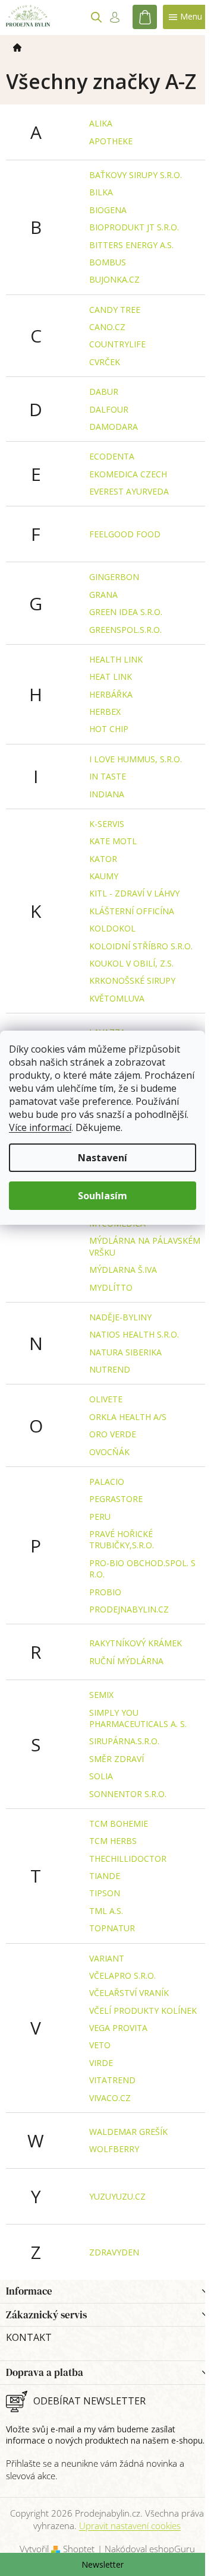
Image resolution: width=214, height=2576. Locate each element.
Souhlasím (103, 1196)
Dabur (104, 392)
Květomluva (117, 998)
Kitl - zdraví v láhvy (134, 893)
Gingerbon (114, 577)
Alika (101, 123)
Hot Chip (109, 729)
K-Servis (107, 824)
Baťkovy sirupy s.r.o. (136, 175)
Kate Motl (113, 841)
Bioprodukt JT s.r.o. (134, 227)
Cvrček (105, 362)
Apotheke (111, 141)
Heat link (111, 677)
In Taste (108, 776)
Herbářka (111, 694)
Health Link (116, 659)
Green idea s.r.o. (126, 612)
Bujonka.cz (114, 279)
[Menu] (185, 17)
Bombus (108, 262)
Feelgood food (125, 534)
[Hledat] (96, 17)
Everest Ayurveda (129, 491)
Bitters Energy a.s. (131, 245)
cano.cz (107, 327)
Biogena (108, 210)
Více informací (40, 1127)
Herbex (105, 712)
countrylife (117, 344)
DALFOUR (109, 409)
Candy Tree (115, 310)
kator (103, 859)
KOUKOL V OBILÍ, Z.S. (131, 963)
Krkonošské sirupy (132, 980)
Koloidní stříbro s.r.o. (141, 946)
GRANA (103, 595)
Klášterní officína (132, 911)
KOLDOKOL (112, 928)
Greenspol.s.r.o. (125, 630)
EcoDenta (112, 456)
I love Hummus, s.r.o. (136, 759)
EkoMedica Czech (128, 474)
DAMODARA (114, 427)
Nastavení (103, 1158)
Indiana (107, 794)
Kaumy (104, 876)
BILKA (101, 192)
